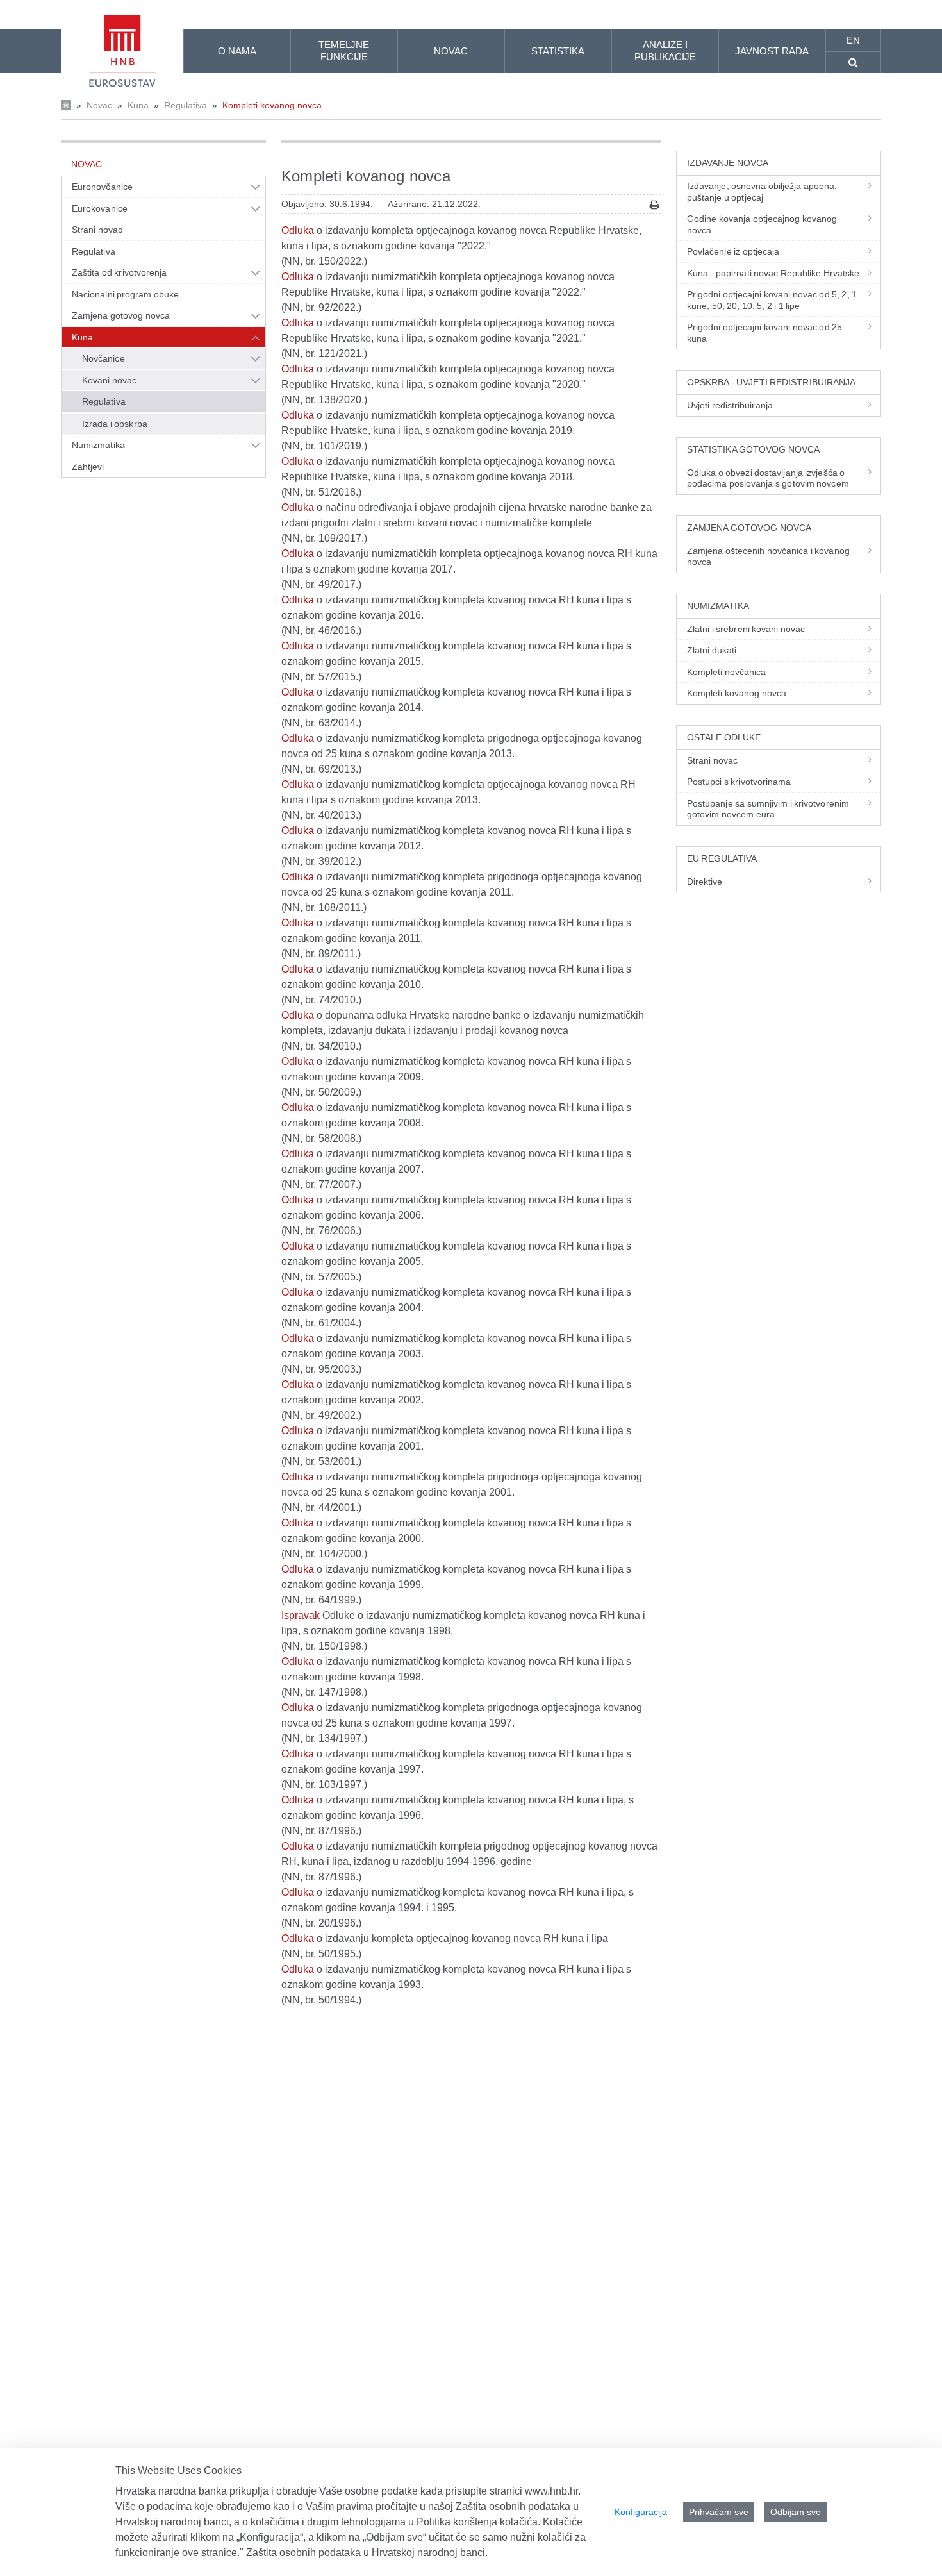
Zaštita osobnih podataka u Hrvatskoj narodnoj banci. (367, 2553)
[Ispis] (655, 205)
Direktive (705, 882)
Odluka (298, 230)
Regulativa (186, 105)
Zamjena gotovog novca (121, 315)
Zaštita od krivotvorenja (119, 272)
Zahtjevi (88, 467)
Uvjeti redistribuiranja (730, 405)
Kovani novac (109, 380)
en (853, 40)
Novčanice (103, 358)
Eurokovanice (100, 208)
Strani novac (97, 230)
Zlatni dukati (712, 650)
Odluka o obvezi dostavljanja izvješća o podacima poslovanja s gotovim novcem (768, 478)
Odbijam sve (796, 2512)
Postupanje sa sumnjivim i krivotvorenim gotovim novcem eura (768, 809)
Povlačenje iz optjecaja (733, 251)
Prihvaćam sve (719, 2512)
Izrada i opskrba (115, 424)
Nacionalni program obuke (125, 294)
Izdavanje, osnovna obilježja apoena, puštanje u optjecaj (762, 192)
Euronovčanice (102, 187)
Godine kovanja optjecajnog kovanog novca (762, 224)
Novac (99, 105)
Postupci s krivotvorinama (739, 782)
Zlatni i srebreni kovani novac (746, 629)
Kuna (138, 105)
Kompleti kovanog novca (272, 105)
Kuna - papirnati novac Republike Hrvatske (773, 273)
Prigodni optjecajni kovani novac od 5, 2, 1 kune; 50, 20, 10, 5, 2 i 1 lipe (772, 300)
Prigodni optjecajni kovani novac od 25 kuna (764, 333)
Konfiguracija (641, 2512)
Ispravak (301, 1615)
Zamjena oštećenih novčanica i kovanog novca (768, 556)
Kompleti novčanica (727, 672)
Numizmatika (98, 445)
